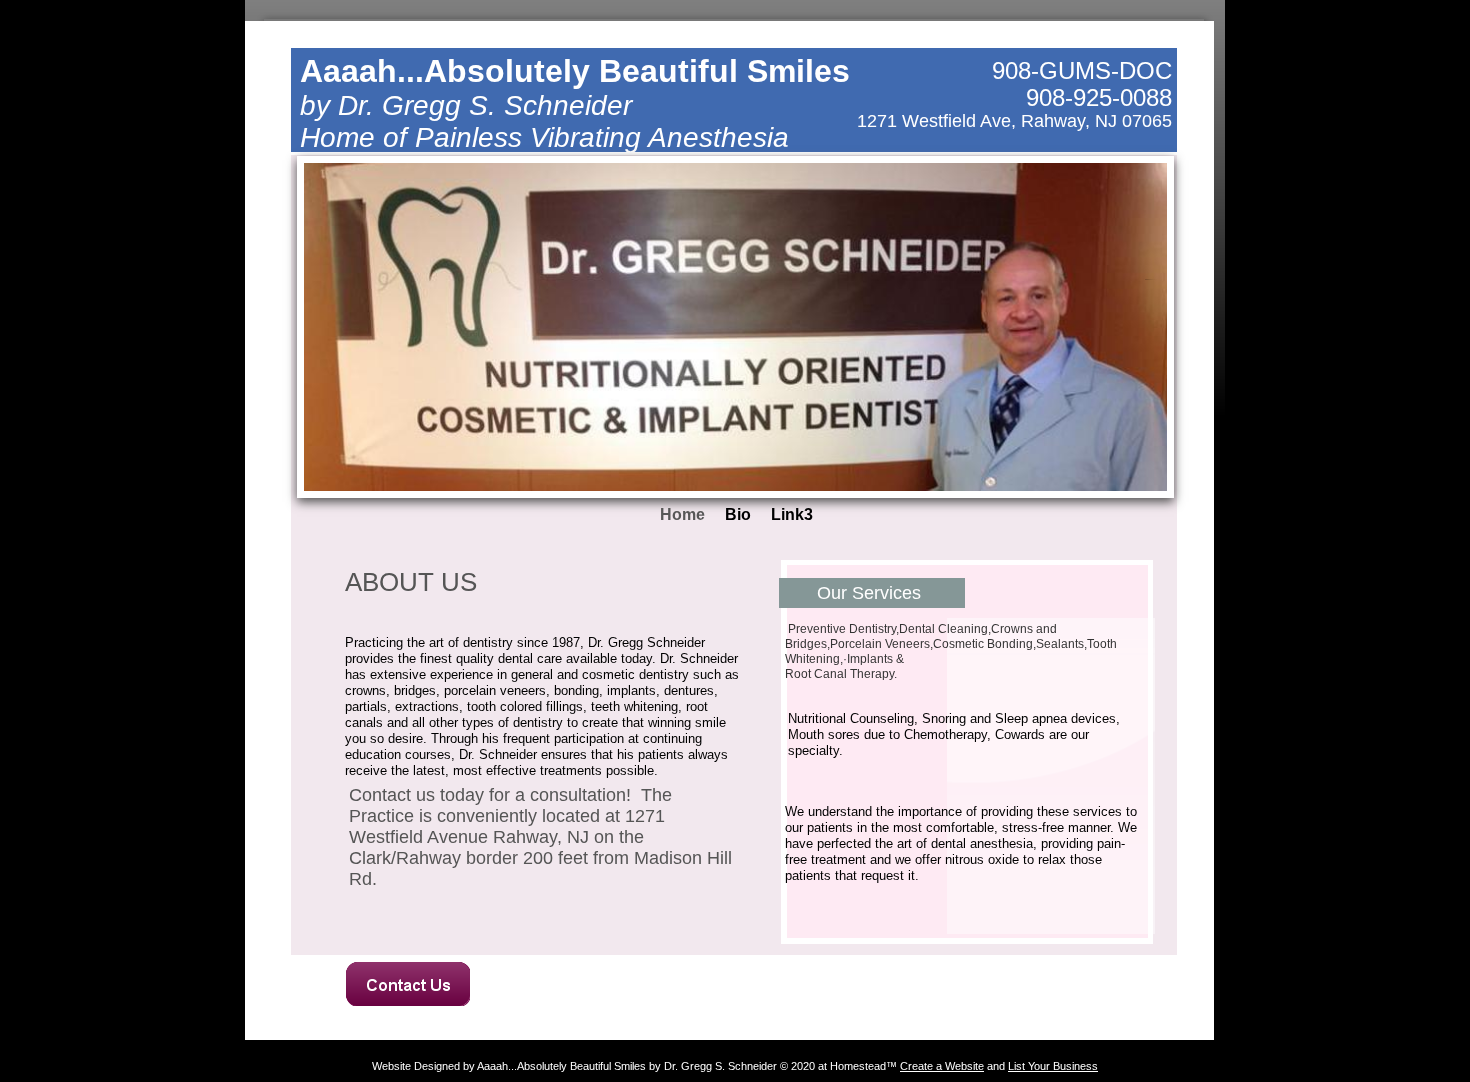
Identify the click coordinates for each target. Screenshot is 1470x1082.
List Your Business (1053, 1066)
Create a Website (942, 1066)
